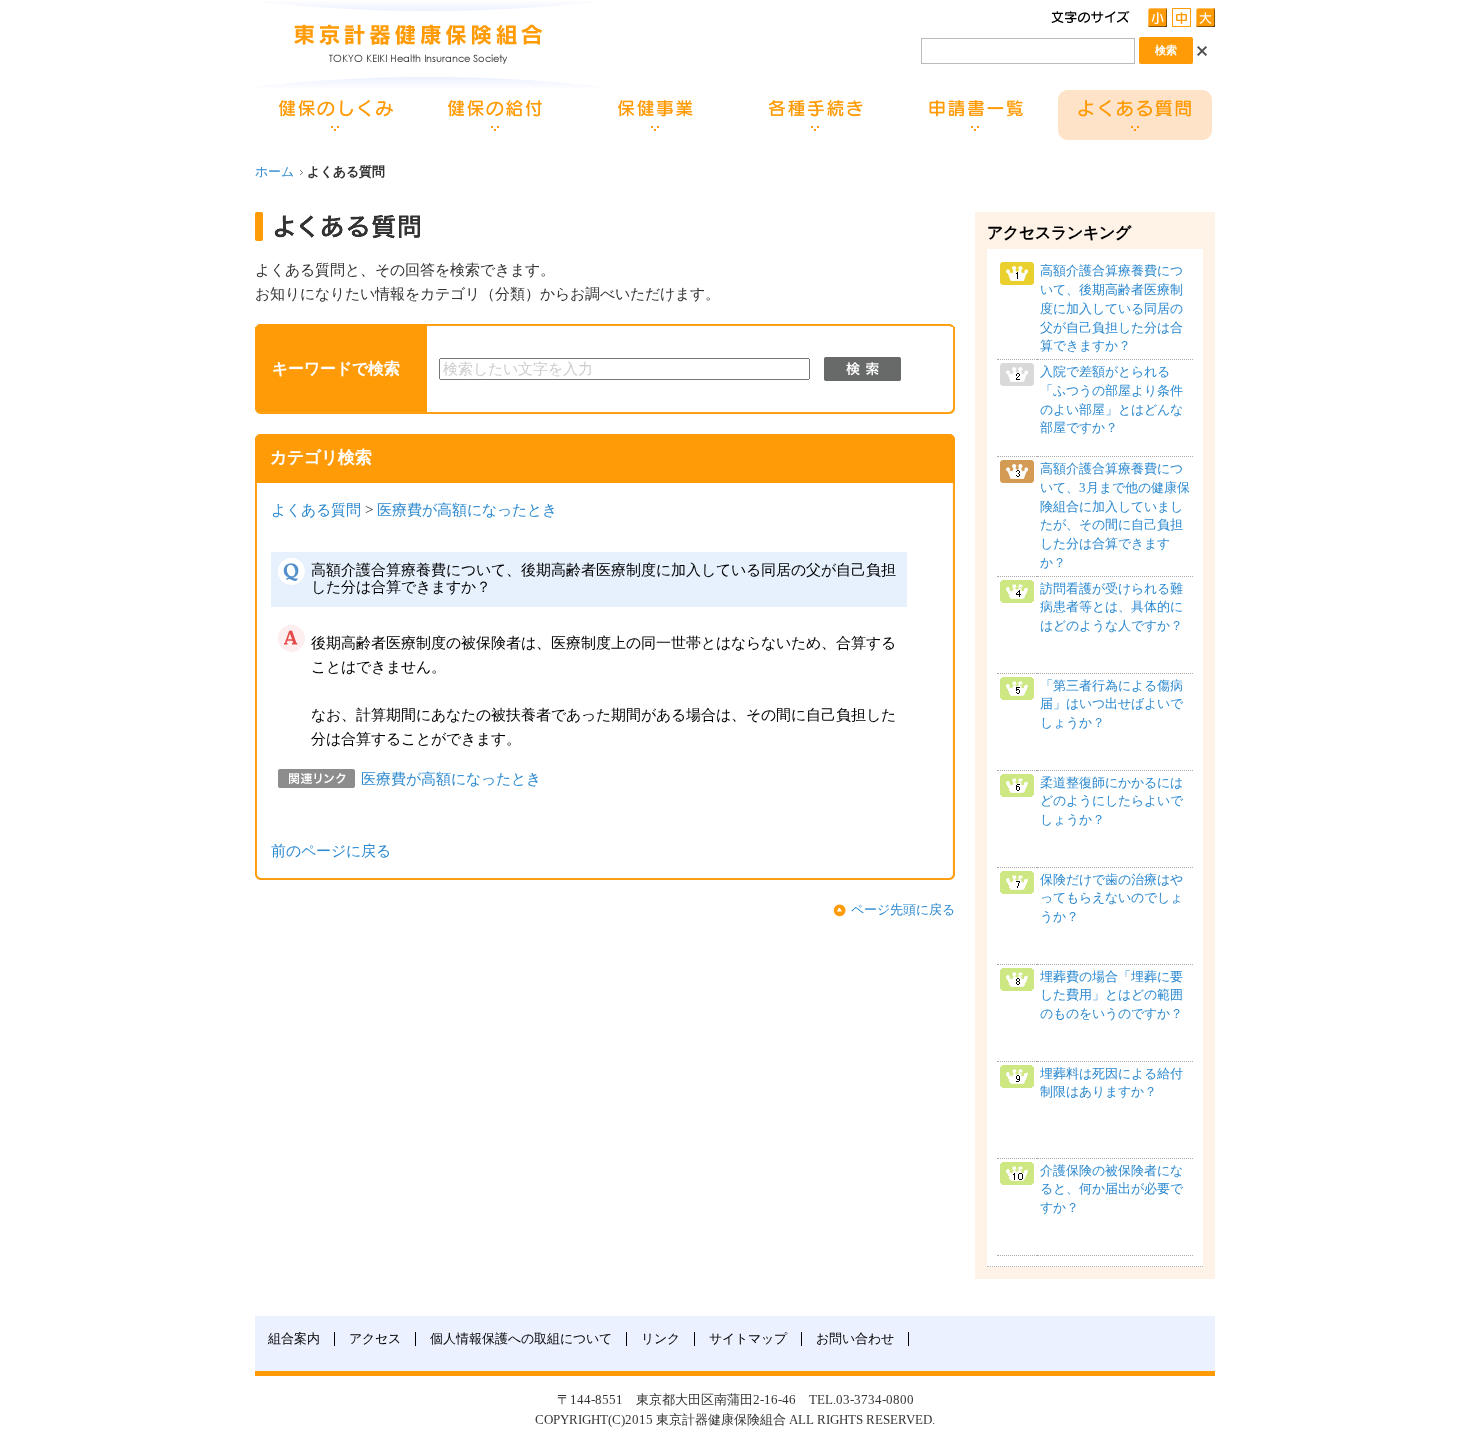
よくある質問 (316, 510)
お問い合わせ (855, 1339)
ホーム (274, 172)
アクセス (375, 1339)
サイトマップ (748, 1339)
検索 (862, 369)
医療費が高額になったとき (467, 510)
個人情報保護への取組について (521, 1339)
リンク (660, 1339)
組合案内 (294, 1339)
